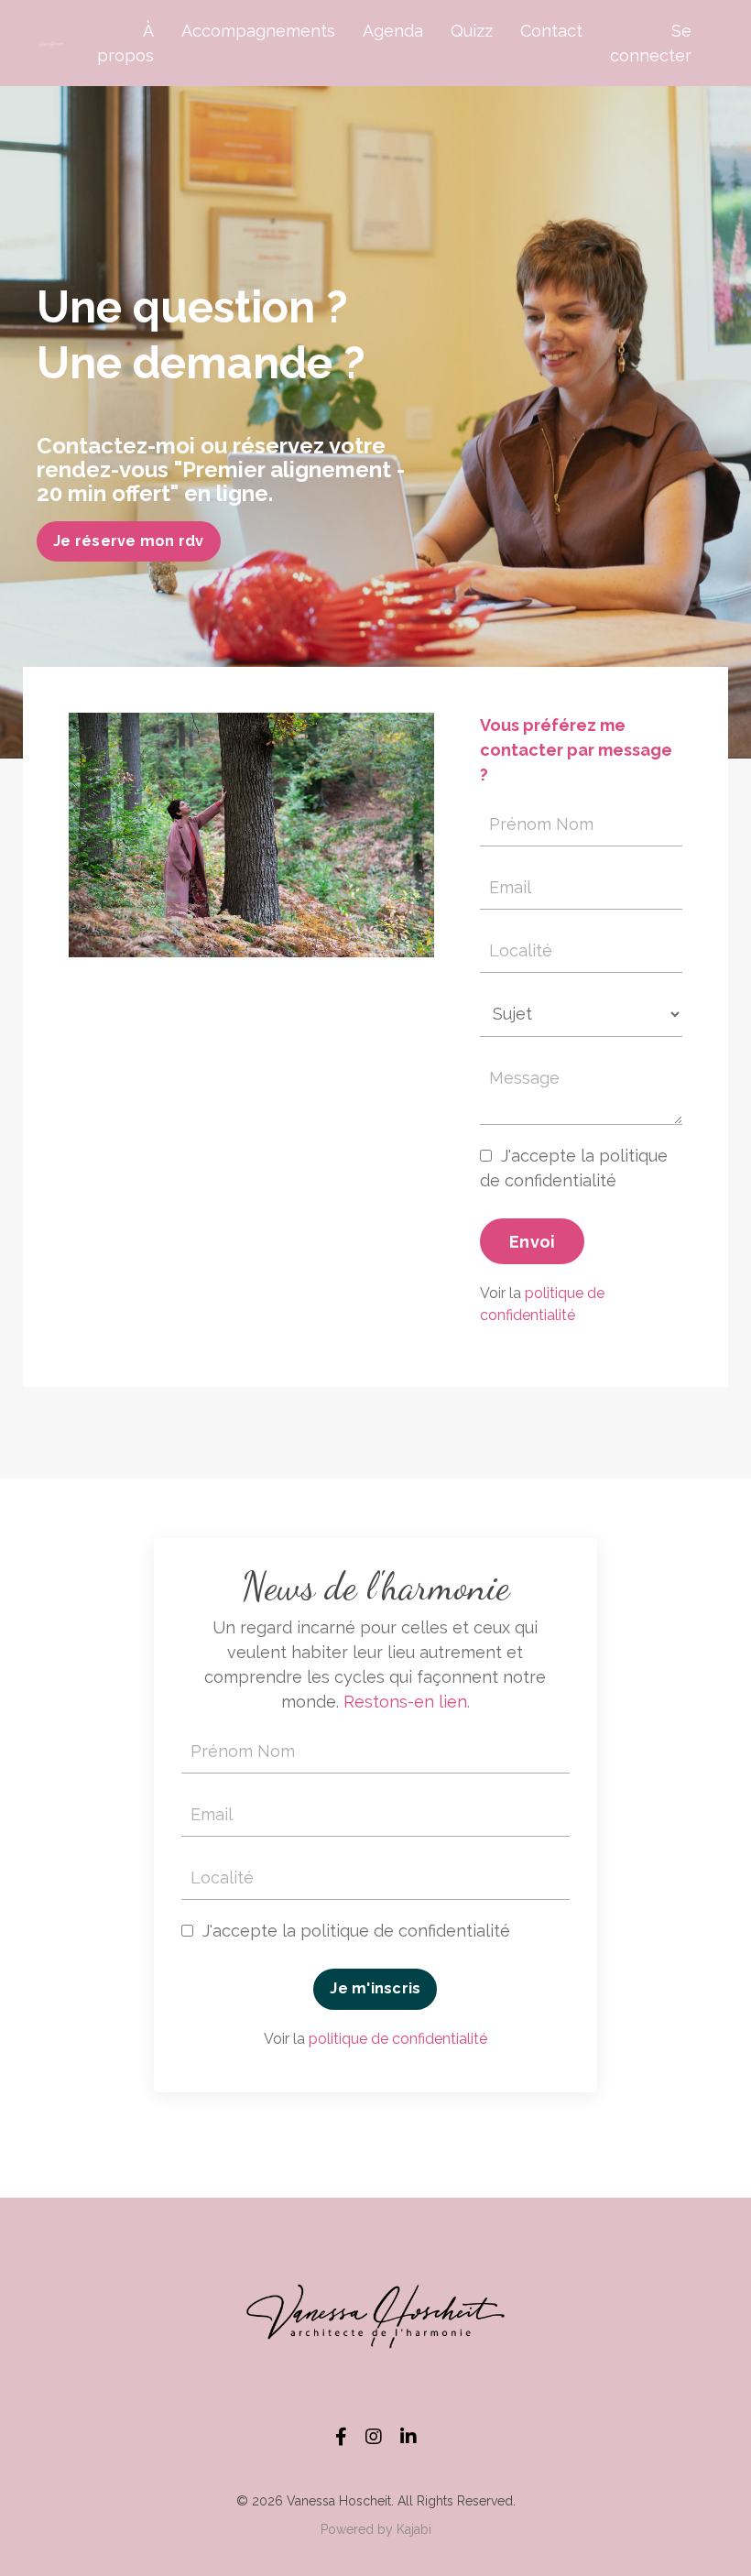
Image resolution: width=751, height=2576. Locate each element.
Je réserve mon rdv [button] (129, 541)
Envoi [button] (532, 1242)
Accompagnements (258, 31)
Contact (551, 31)
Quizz (472, 31)
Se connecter (651, 43)
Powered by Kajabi (376, 2529)
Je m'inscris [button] (375, 1988)
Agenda (393, 31)
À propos (125, 43)
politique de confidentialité (398, 2039)
